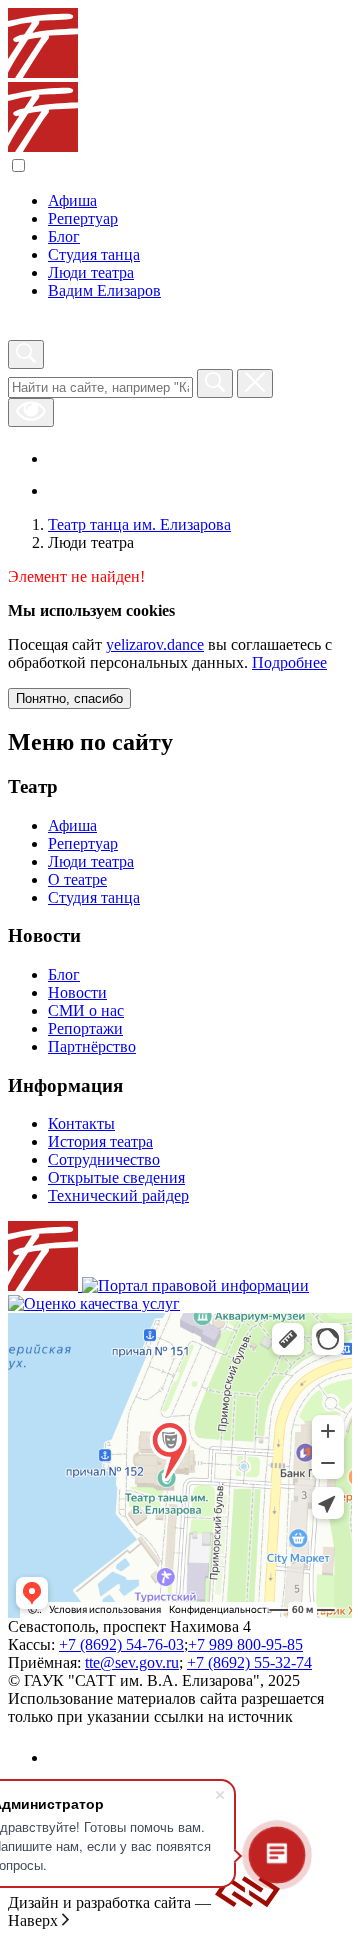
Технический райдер (118, 1195)
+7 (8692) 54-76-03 (121, 1644)
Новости (77, 992)
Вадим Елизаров (104, 290)
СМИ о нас (86, 1010)
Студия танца (94, 254)
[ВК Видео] (62, 490)
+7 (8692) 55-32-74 (249, 1662)
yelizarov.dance (155, 644)
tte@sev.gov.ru (132, 1662)
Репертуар (83, 218)
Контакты (81, 1123)
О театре (77, 879)
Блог (64, 236)
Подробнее (289, 662)
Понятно (69, 698)
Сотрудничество (104, 1159)
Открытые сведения (116, 1177)
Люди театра (91, 272)
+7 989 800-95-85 (245, 1644)
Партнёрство (92, 1046)
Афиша (72, 200)
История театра (100, 1141)
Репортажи (85, 1028)
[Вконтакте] (66, 458)
